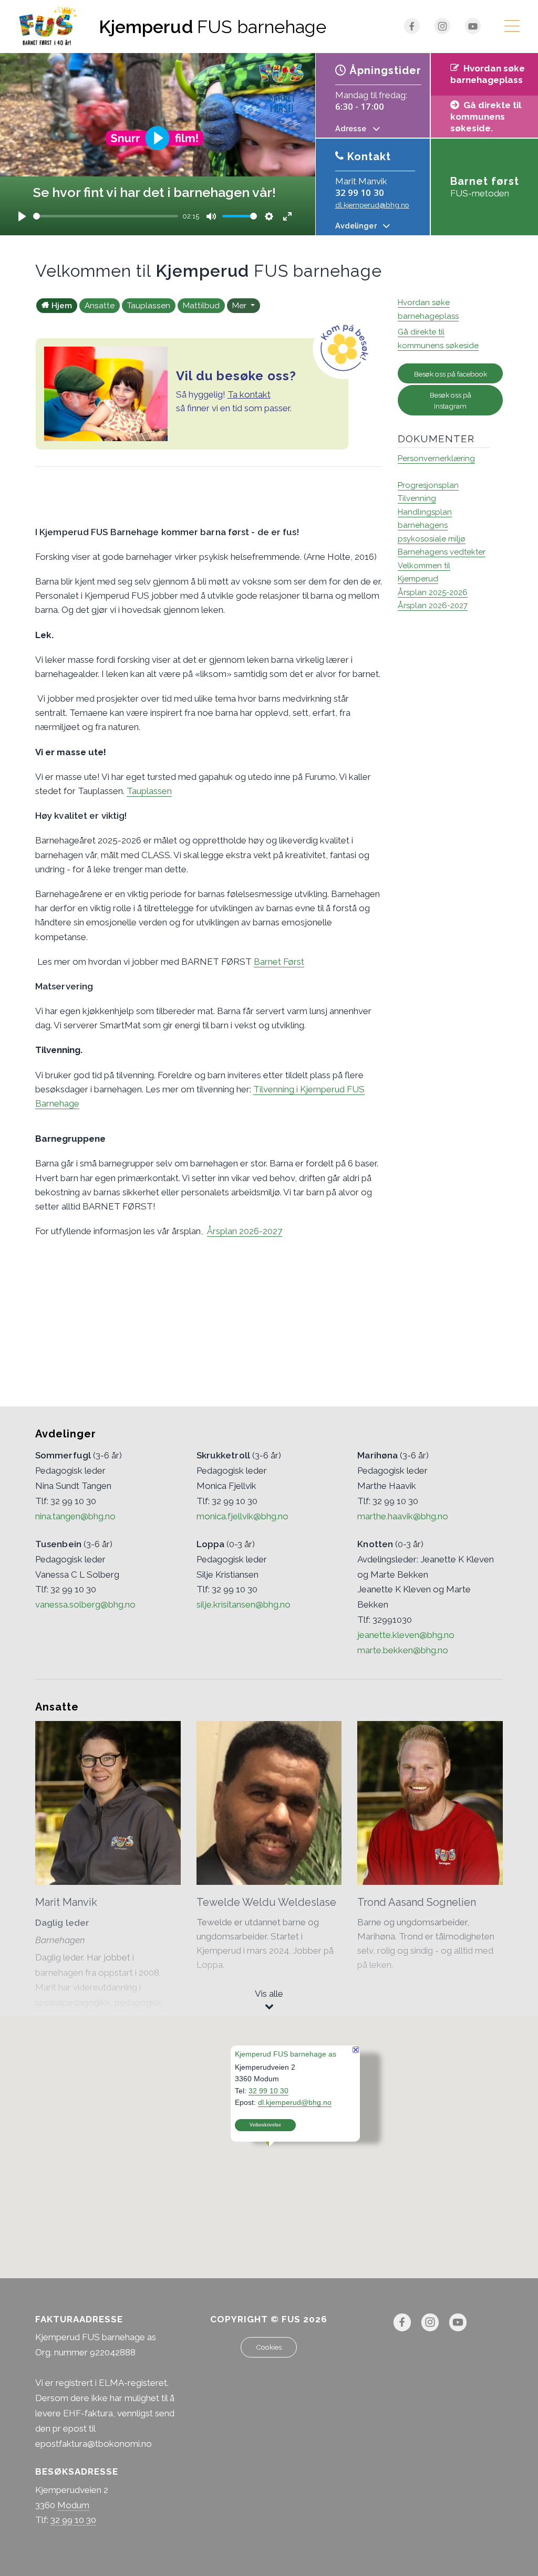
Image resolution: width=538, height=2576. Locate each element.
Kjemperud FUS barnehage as (286, 2054)
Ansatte (100, 306)
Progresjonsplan (428, 485)
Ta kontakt (249, 394)
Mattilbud (201, 306)
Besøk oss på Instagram (451, 400)
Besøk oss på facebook (451, 374)
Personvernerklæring (436, 458)
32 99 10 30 (360, 192)
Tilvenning (417, 498)
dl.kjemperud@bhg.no (372, 205)
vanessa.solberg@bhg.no (85, 1604)
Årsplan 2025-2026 (433, 592)
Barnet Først (279, 962)
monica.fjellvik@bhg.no (242, 1516)
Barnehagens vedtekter (442, 552)
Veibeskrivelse (265, 2125)
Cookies (269, 2347)
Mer (240, 306)
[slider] (106, 216)
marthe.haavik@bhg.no (403, 1516)
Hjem (62, 306)
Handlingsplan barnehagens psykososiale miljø (432, 525)
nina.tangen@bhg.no (75, 1516)
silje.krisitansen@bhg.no (244, 1604)
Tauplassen (149, 306)
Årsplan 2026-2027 (245, 1231)
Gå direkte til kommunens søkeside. (486, 117)
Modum (73, 2505)
